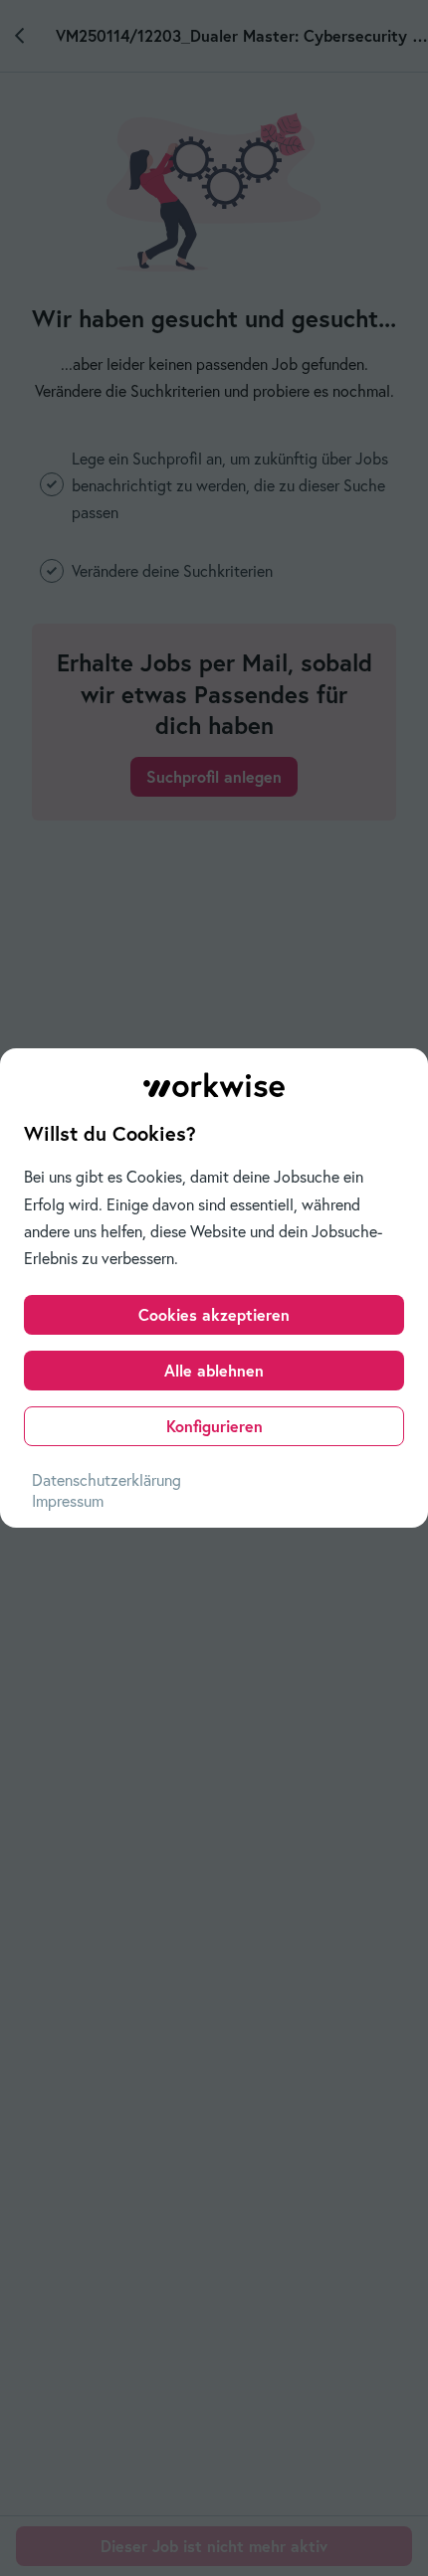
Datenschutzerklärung (107, 1480)
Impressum (68, 1501)
